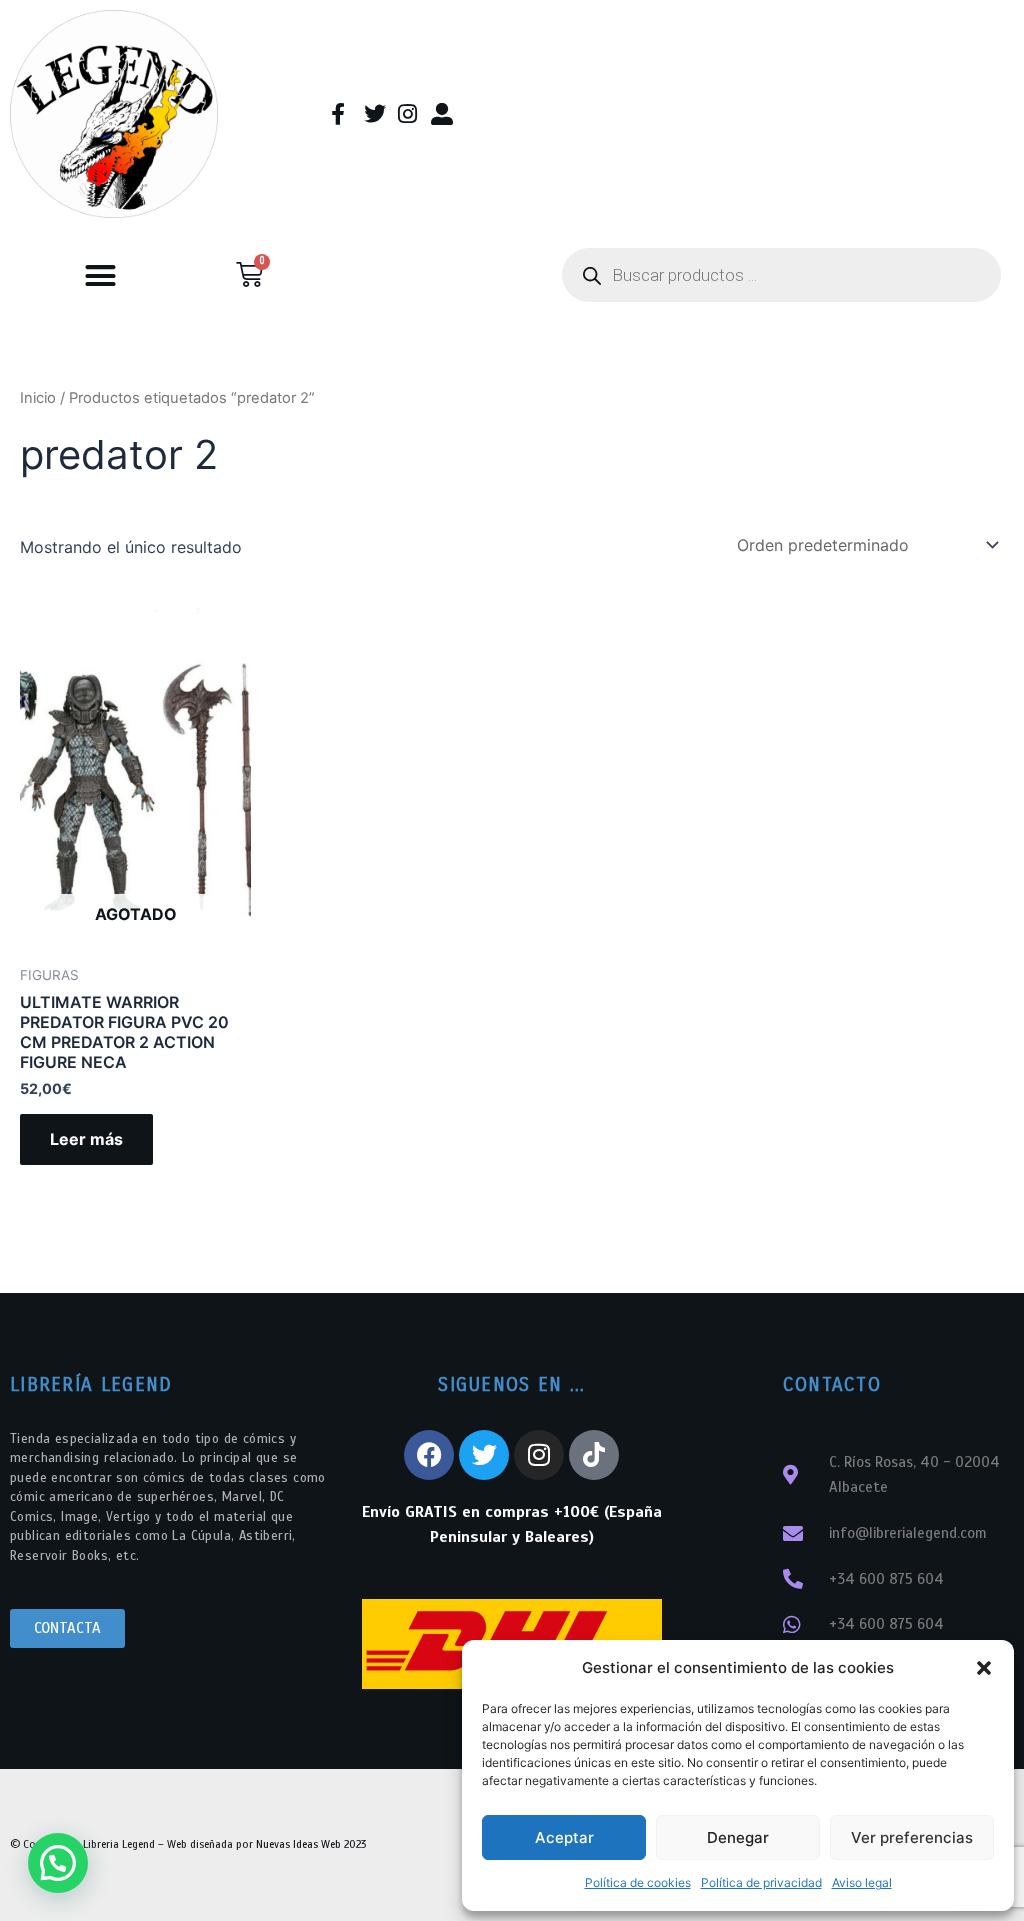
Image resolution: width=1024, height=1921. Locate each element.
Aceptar (564, 1837)
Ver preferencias (912, 1837)
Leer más (86, 1139)
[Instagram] (539, 1455)
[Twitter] (484, 1455)
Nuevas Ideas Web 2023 (311, 1844)
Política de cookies (638, 1882)
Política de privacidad (761, 1882)
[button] (984, 1668)
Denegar (738, 1837)
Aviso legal (862, 1882)
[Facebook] (429, 1455)
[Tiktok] (594, 1455)
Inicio (38, 398)
